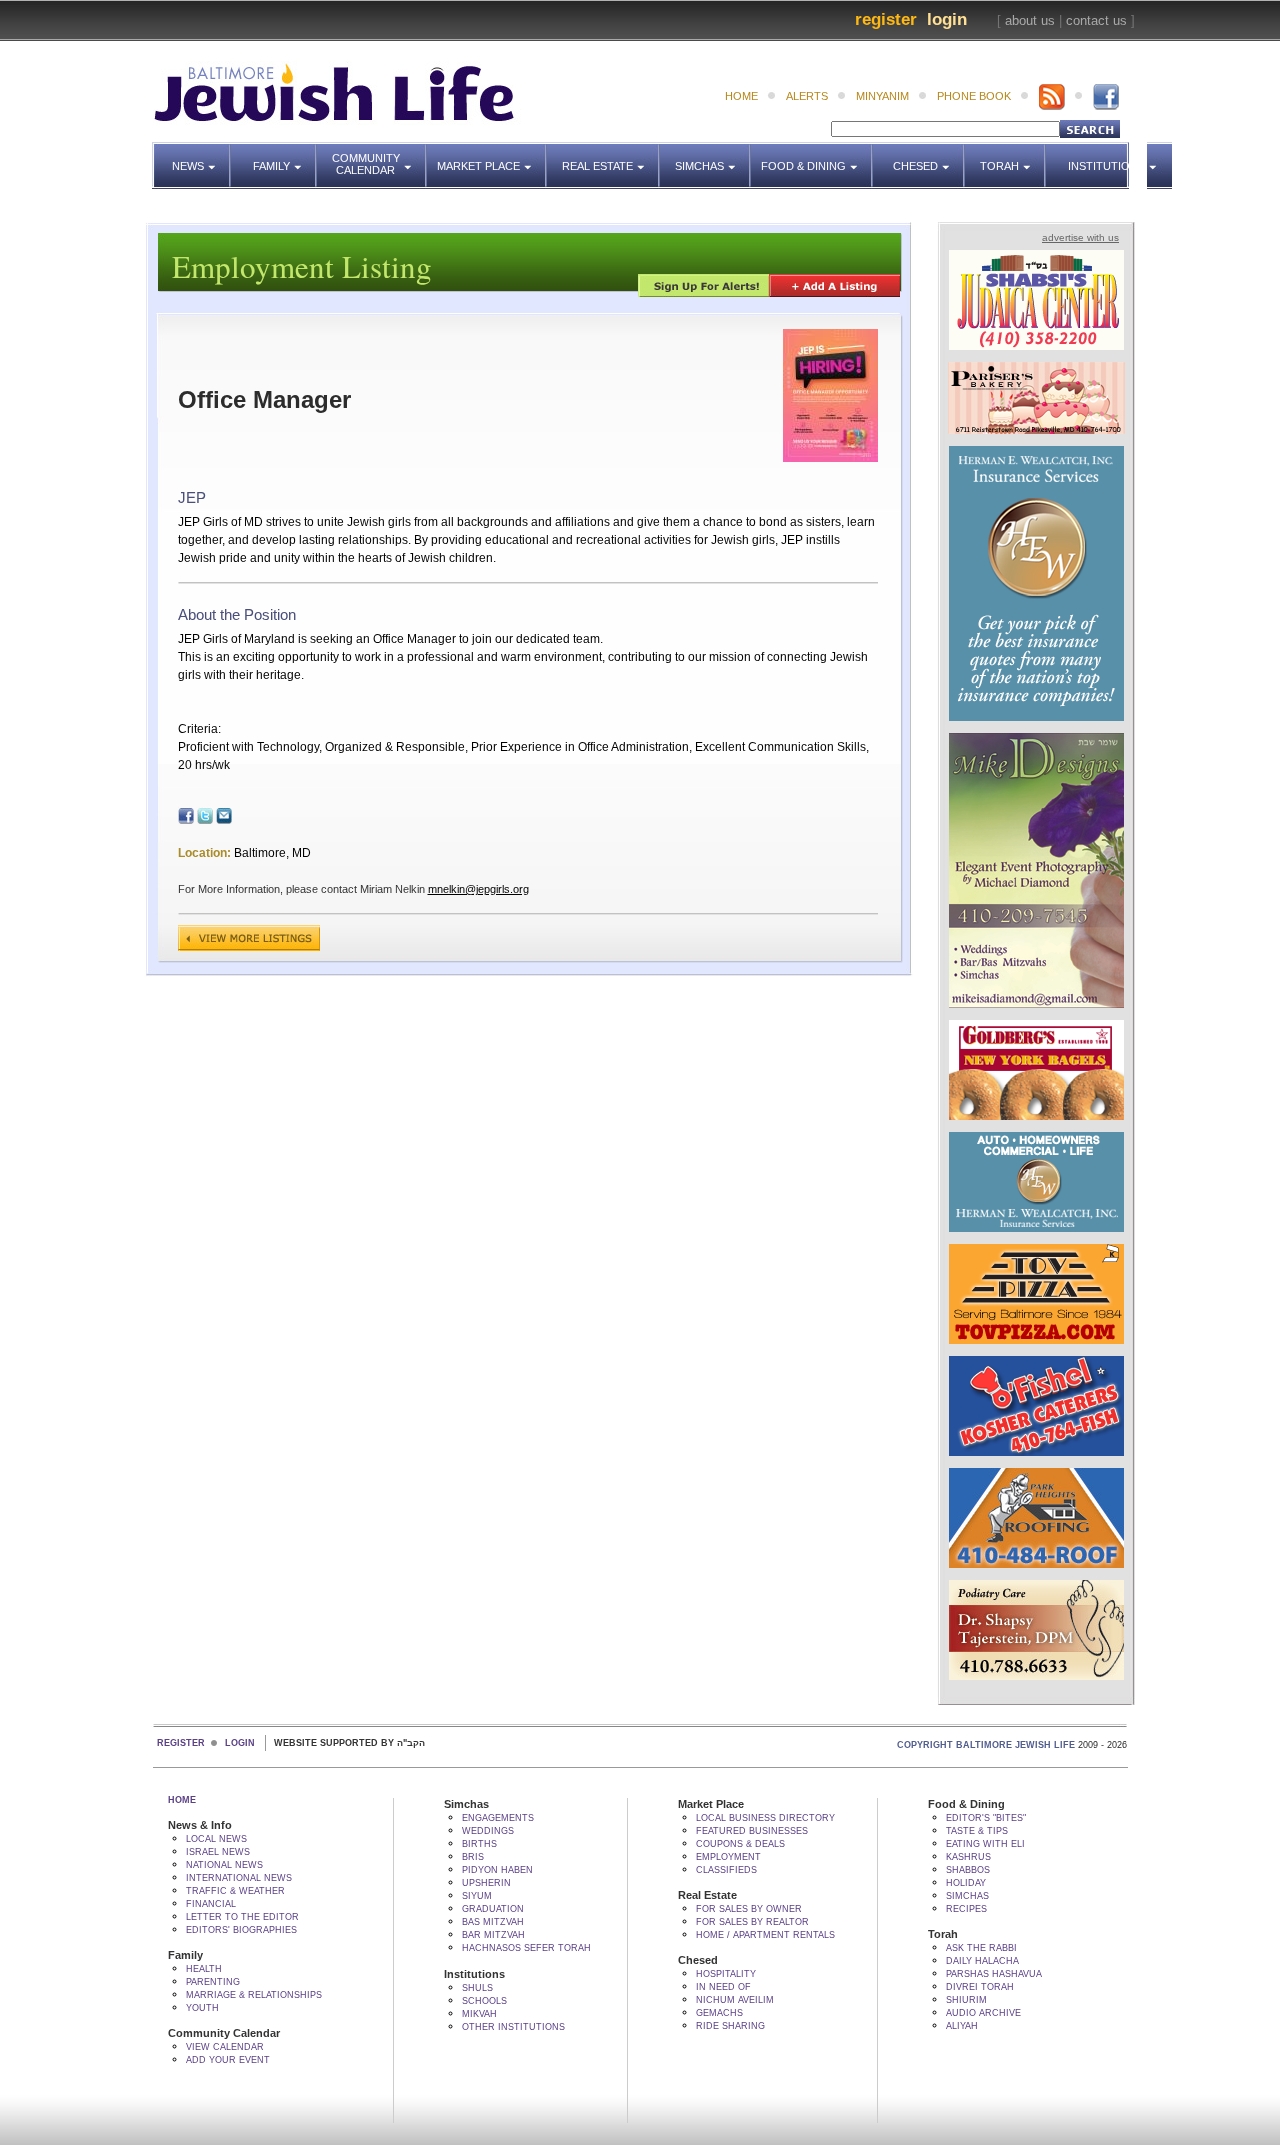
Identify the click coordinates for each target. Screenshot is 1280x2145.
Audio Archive (983, 2013)
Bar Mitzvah (493, 1935)
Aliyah (962, 2026)
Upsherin (486, 1883)
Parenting (213, 1982)
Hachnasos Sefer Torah (526, 1948)
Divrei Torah (980, 1987)
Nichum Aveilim (735, 2000)
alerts (807, 96)
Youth (202, 2008)
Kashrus (968, 1857)
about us (1030, 20)
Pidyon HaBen (497, 1870)
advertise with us (1080, 237)
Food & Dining (810, 157)
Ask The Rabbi (981, 1948)
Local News (216, 1839)
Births (479, 1844)
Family (285, 157)
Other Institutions (513, 2027)
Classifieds (726, 1870)
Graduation (493, 1909)
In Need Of (723, 1987)
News (201, 157)
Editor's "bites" (986, 1818)
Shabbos (968, 1870)
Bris (473, 1857)
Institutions (1100, 157)
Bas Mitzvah (493, 1922)
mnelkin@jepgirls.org (478, 889)
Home (182, 1800)
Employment (728, 1857)
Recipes (966, 1909)
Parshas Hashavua (994, 1974)
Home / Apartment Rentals (765, 1935)
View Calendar (225, 2047)
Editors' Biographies (241, 1930)
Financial (211, 1904)
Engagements (498, 1818)
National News (224, 1865)
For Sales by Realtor (752, 1922)
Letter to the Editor (242, 1917)
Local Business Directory (765, 1818)
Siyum (477, 1896)
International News (239, 1878)
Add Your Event (228, 2060)
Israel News (218, 1852)
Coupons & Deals (740, 1844)
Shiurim (966, 2000)
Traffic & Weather (235, 1891)
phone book (974, 96)
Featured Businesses (752, 1831)
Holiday (966, 1883)
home (741, 96)
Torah (1013, 157)
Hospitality (726, 1974)
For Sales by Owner (749, 1909)
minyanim (882, 96)
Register (886, 19)
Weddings (488, 1831)
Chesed (929, 157)
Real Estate (604, 157)
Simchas (713, 157)
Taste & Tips (977, 1831)
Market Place (492, 157)
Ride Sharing (730, 2026)
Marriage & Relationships (254, 1995)
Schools (484, 2001)
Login (947, 19)
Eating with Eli (985, 1844)
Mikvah (479, 2014)
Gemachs (719, 2013)
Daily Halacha (982, 1961)
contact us (1096, 20)
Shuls (477, 1988)
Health (204, 1969)
